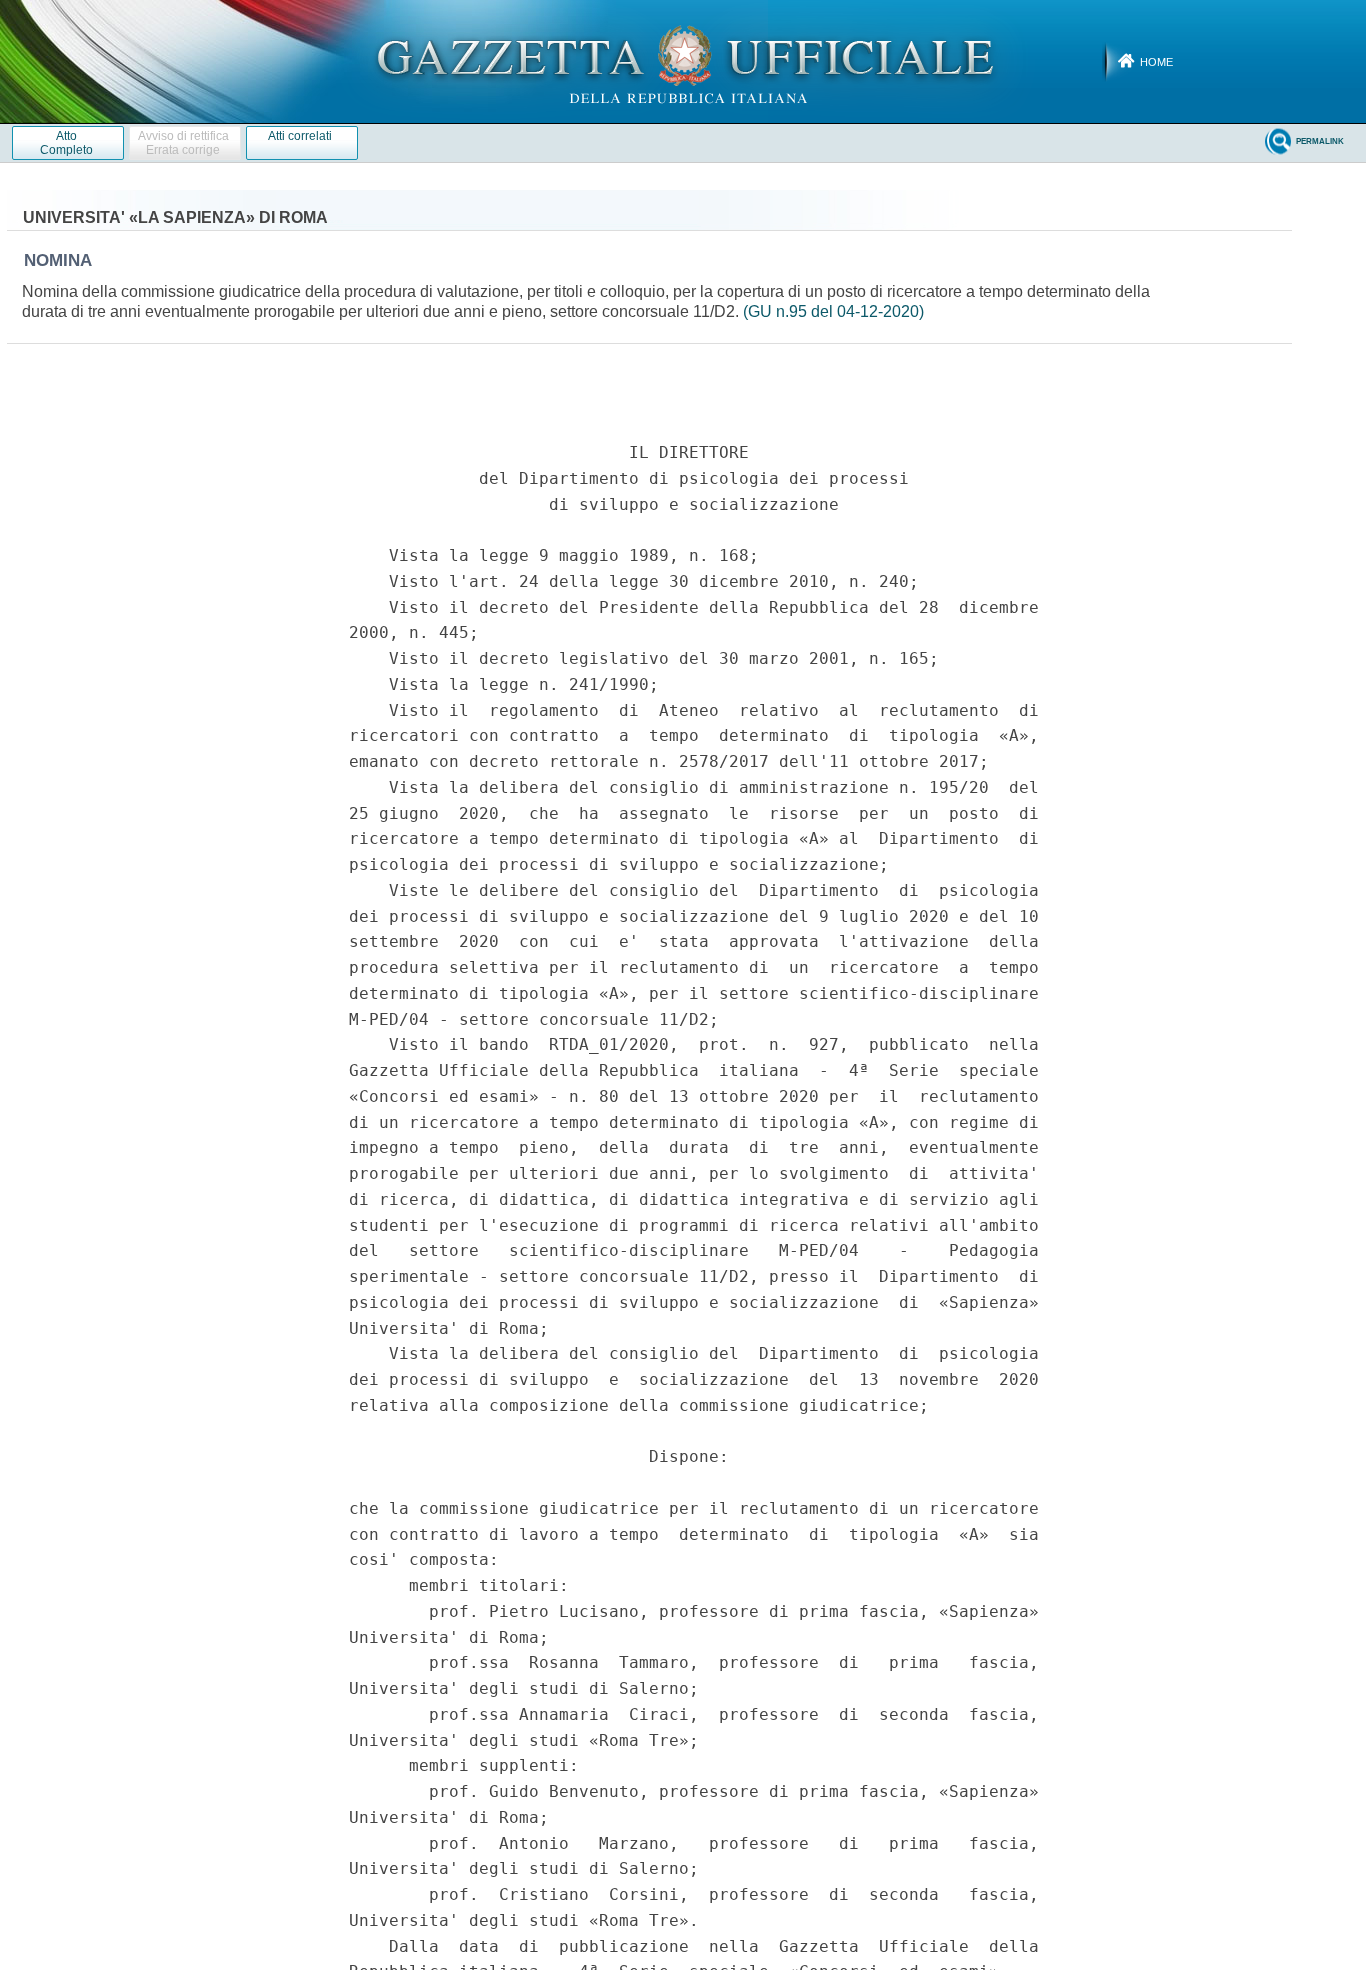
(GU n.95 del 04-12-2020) (833, 311)
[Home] (683, 61)
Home (1156, 62)
